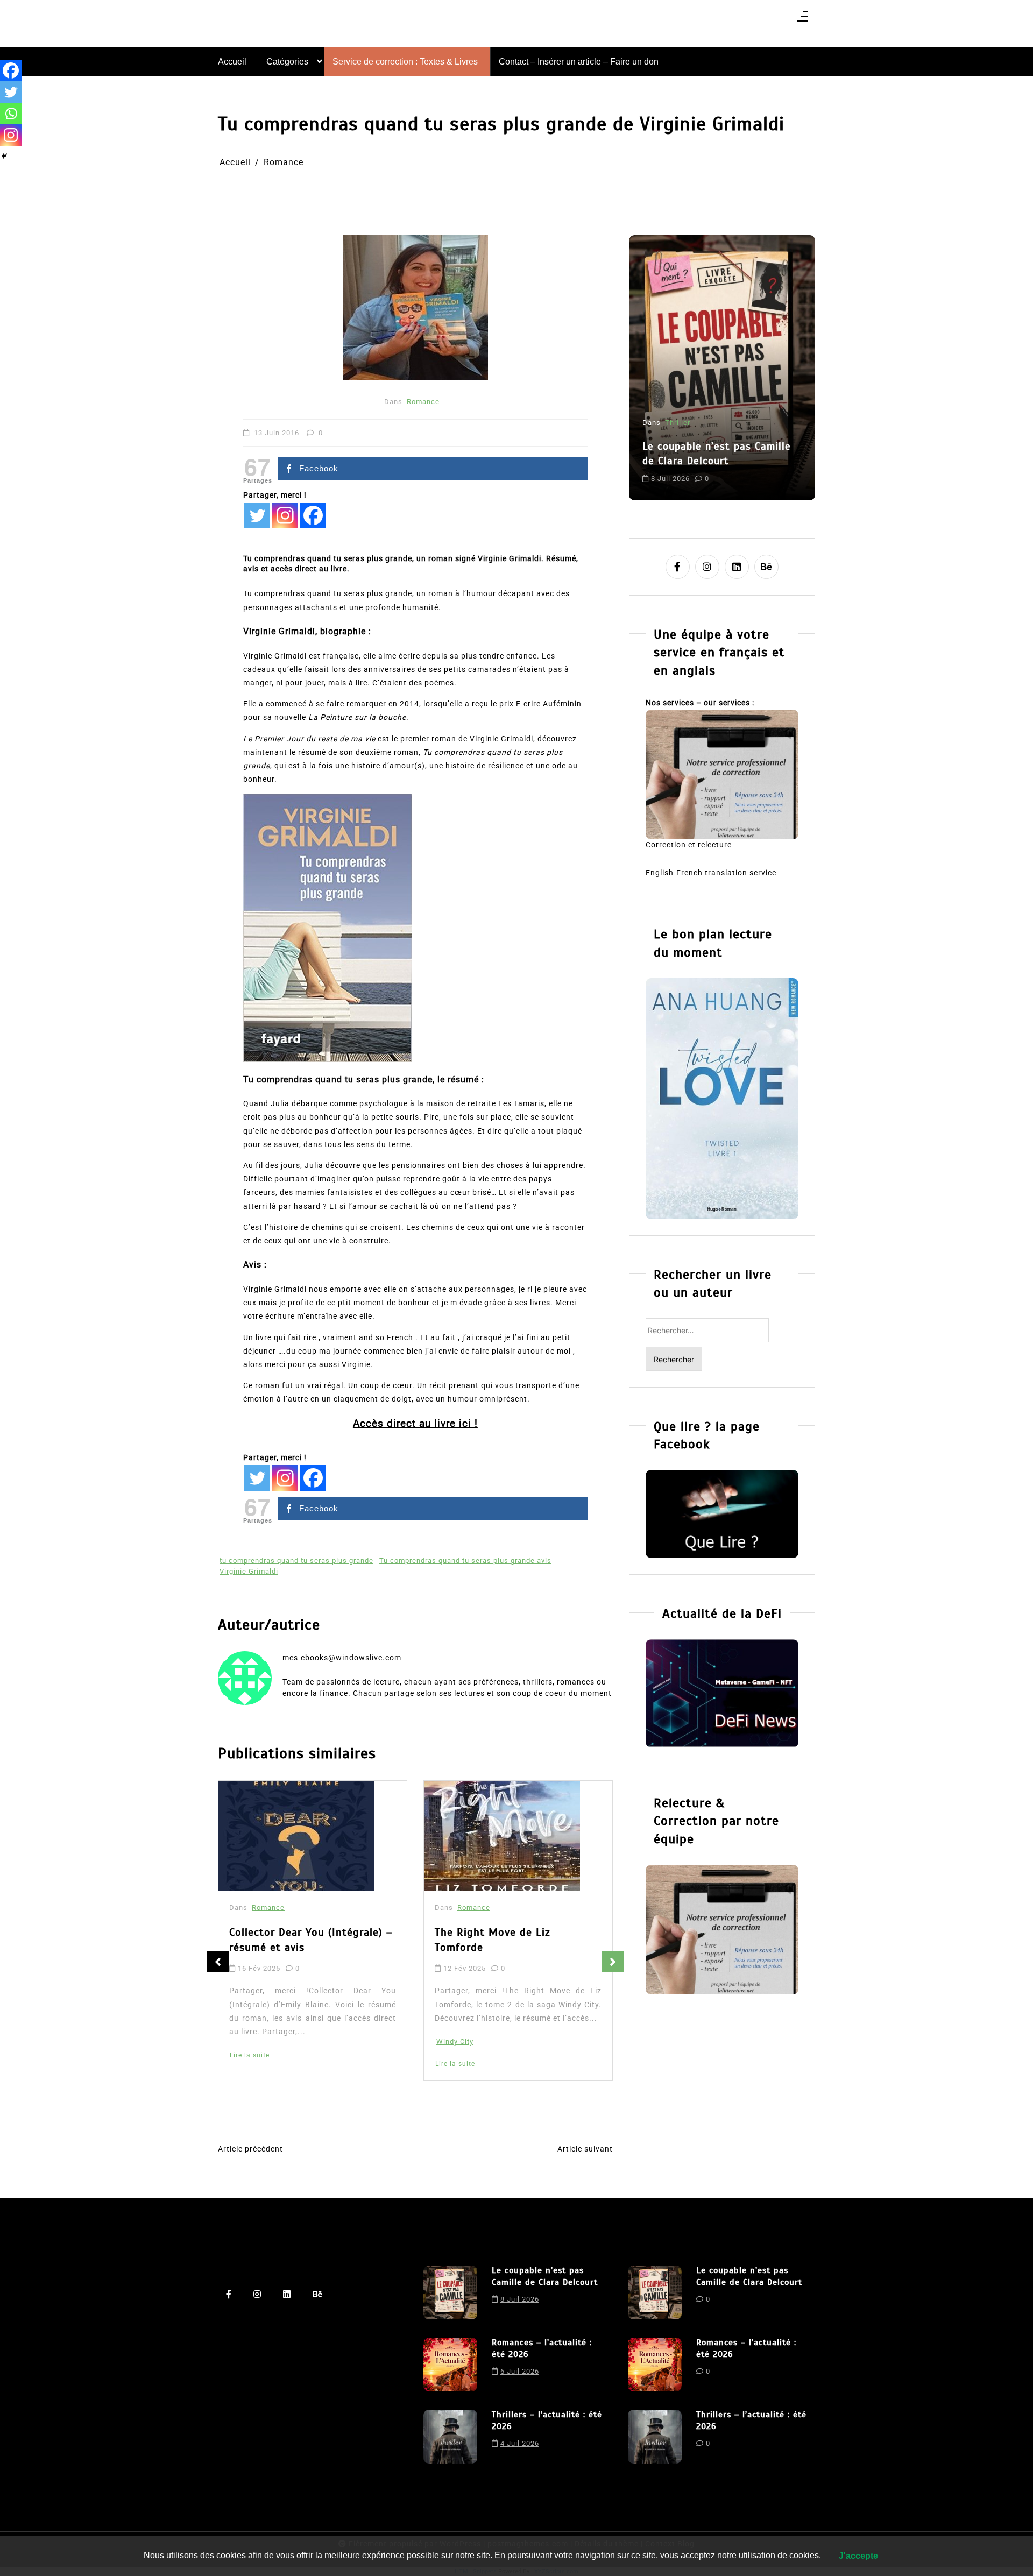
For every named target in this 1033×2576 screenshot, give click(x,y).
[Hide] (4, 156)
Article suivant (585, 2149)
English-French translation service (711, 873)
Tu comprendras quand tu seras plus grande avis (465, 1561)
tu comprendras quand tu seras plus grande (296, 1561)
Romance (423, 402)
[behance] (766, 567)
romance (749, 469)
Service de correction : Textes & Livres (405, 62)
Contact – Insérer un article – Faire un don (579, 62)
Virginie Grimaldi (249, 1571)
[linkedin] (737, 567)
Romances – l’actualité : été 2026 (713, 426)
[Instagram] (285, 515)
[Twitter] (257, 515)
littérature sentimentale (686, 469)
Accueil (232, 62)
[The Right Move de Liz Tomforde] (296, 1836)
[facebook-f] (678, 567)
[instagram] (707, 567)
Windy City (249, 2041)
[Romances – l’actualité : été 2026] (450, 2365)
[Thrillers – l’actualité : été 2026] (450, 2437)
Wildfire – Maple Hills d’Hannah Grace (516, 1944)
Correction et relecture (689, 845)
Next (613, 1962)
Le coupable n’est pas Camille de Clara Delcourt (545, 2276)
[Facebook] (313, 515)
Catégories (287, 62)
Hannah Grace (461, 2059)
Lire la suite (250, 2064)
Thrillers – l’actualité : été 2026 (547, 2421)
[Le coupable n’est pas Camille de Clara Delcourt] (450, 2292)
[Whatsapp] (11, 114)
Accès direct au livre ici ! (415, 1423)
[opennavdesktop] (802, 20)
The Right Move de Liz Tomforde (287, 1940)
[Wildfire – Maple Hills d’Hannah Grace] (505, 1838)
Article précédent (250, 2149)
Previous (218, 1962)
